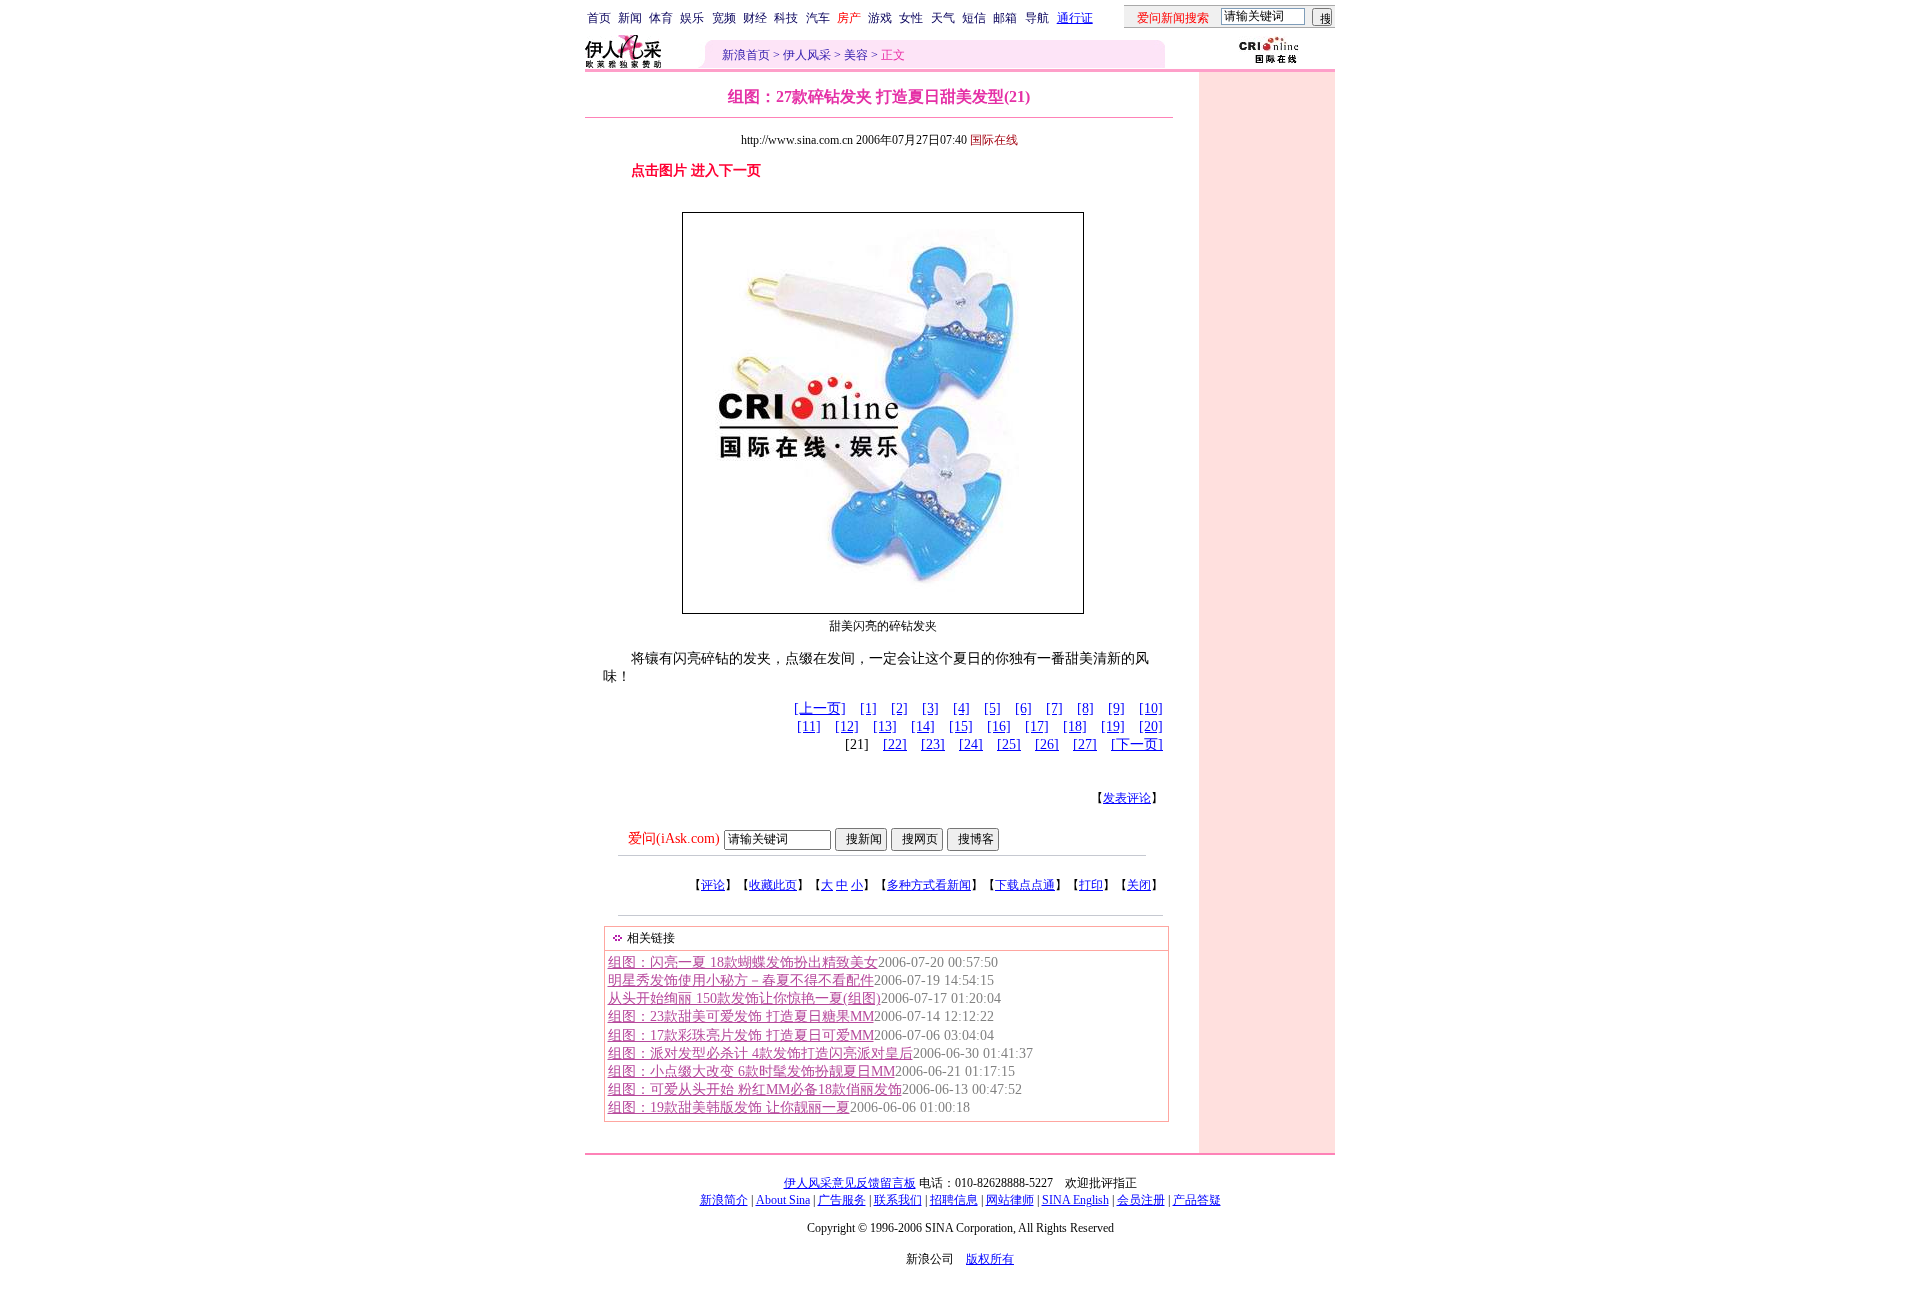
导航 (1037, 18)
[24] (971, 744)
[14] (923, 726)
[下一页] (1137, 744)
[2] (899, 708)
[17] (1037, 726)
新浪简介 (724, 1200)
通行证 (1075, 18)
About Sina (783, 1200)
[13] (885, 726)
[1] (868, 708)
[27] (1085, 744)
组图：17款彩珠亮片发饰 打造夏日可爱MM (741, 1035)
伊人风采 (807, 55)
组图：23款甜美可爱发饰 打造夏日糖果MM (741, 1016)
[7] (1054, 708)
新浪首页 (746, 55)
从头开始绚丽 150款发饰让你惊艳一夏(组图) (744, 998)
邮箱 (1005, 18)
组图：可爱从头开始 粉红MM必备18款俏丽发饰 (755, 1089)
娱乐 (692, 18)
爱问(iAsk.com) (674, 838)
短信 (974, 18)
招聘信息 (954, 1200)
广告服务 (842, 1200)
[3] (930, 708)
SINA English (1075, 1200)
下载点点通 (1025, 885)
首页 (599, 18)
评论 (713, 885)
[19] (1113, 726)
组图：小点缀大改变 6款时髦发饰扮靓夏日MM (751, 1071)
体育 (661, 18)
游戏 (880, 18)
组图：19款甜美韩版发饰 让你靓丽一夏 (729, 1107)
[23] (933, 744)
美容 (856, 55)
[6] (1023, 708)
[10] (1151, 708)
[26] (1047, 744)
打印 (1091, 885)
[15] (961, 726)
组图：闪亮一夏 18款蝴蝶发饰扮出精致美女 (743, 962)
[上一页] (820, 708)
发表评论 (1127, 798)
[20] (1151, 726)
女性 (911, 18)
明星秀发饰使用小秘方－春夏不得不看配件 (741, 980)
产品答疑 (1197, 1200)
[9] (1116, 708)
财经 (755, 18)
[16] (999, 726)
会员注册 (1141, 1200)
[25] (1009, 744)
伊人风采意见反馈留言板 (850, 1183)
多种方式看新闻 (929, 885)
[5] (992, 708)
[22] (895, 744)
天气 (943, 18)
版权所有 (990, 1259)
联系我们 (898, 1200)
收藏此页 (773, 885)
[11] (809, 726)
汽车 (818, 18)
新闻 (630, 18)
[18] (1075, 726)
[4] (961, 708)
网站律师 (1010, 1200)
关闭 (1139, 885)
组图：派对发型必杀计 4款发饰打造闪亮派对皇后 (760, 1053)
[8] (1085, 708)
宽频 (724, 18)
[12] (847, 726)
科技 (786, 18)
